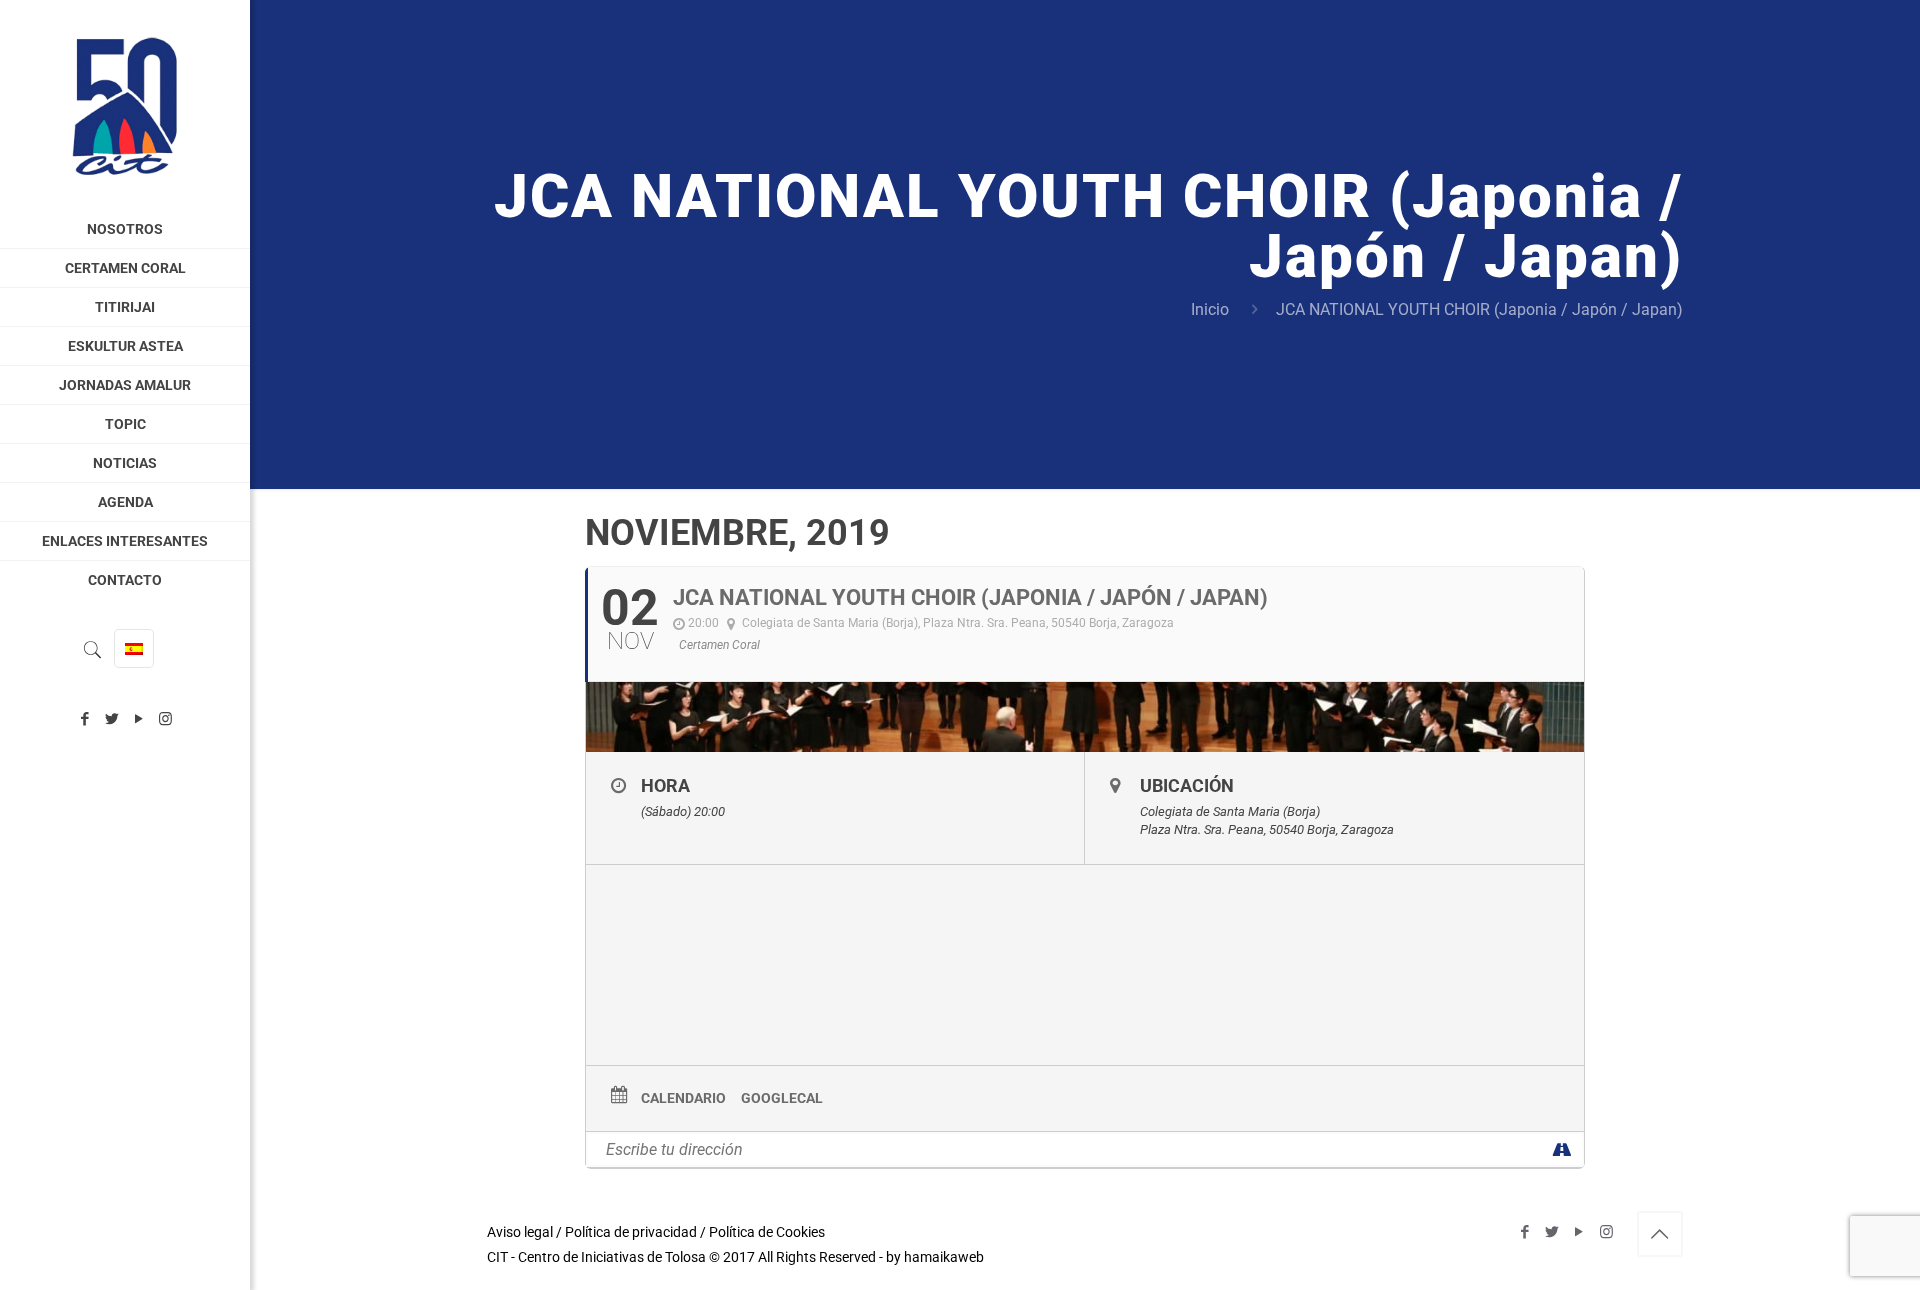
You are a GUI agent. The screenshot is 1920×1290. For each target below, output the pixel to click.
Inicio (1210, 309)
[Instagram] (165, 719)
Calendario (683, 1098)
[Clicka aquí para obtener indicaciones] (1561, 1149)
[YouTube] (138, 719)
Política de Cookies (767, 1232)
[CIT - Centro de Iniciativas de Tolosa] (125, 105)
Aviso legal (520, 1232)
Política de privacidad (631, 1232)
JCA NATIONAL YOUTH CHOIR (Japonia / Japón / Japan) (1479, 309)
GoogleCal (782, 1098)
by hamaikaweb (935, 1257)
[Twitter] (111, 719)
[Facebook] (84, 719)
